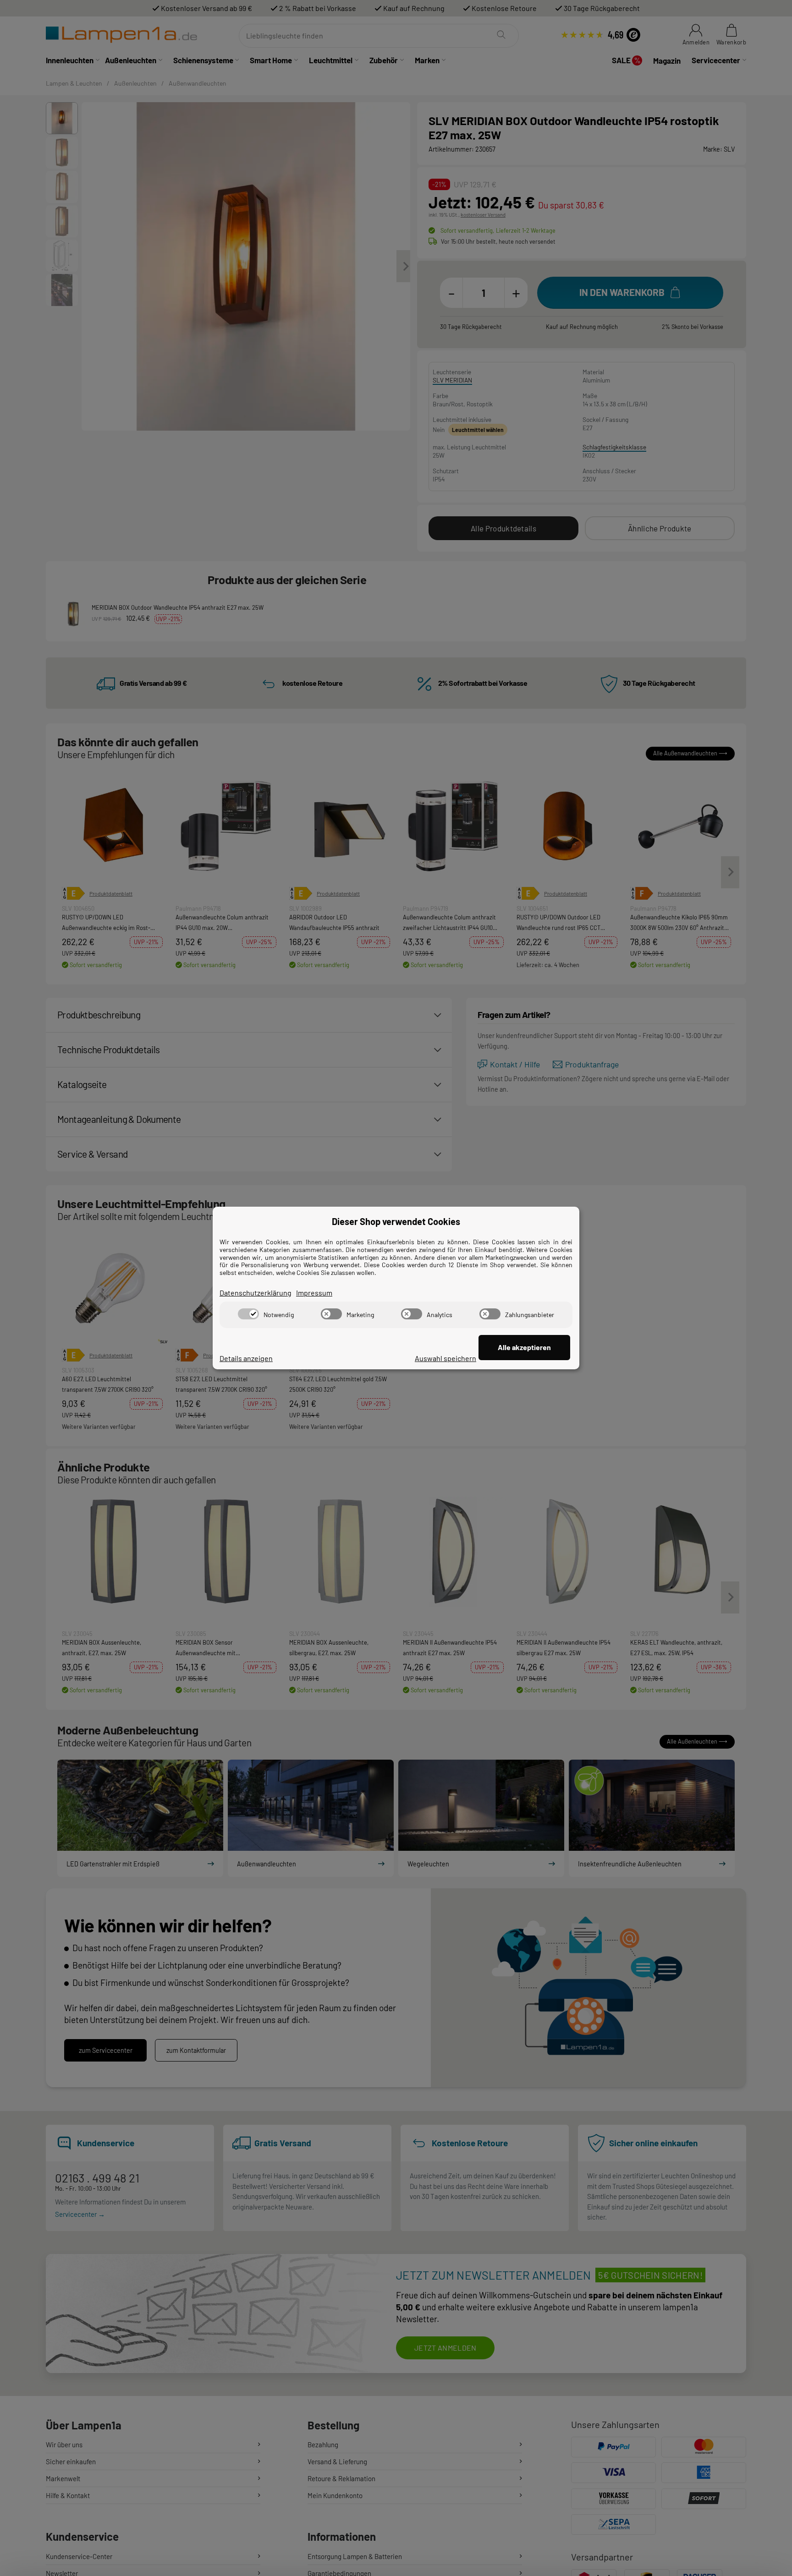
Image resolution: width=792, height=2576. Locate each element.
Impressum (314, 1293)
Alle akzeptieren (524, 1347)
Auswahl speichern (445, 1358)
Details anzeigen (246, 1358)
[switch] (248, 1314)
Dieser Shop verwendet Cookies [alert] (396, 1221)
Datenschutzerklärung (256, 1293)
